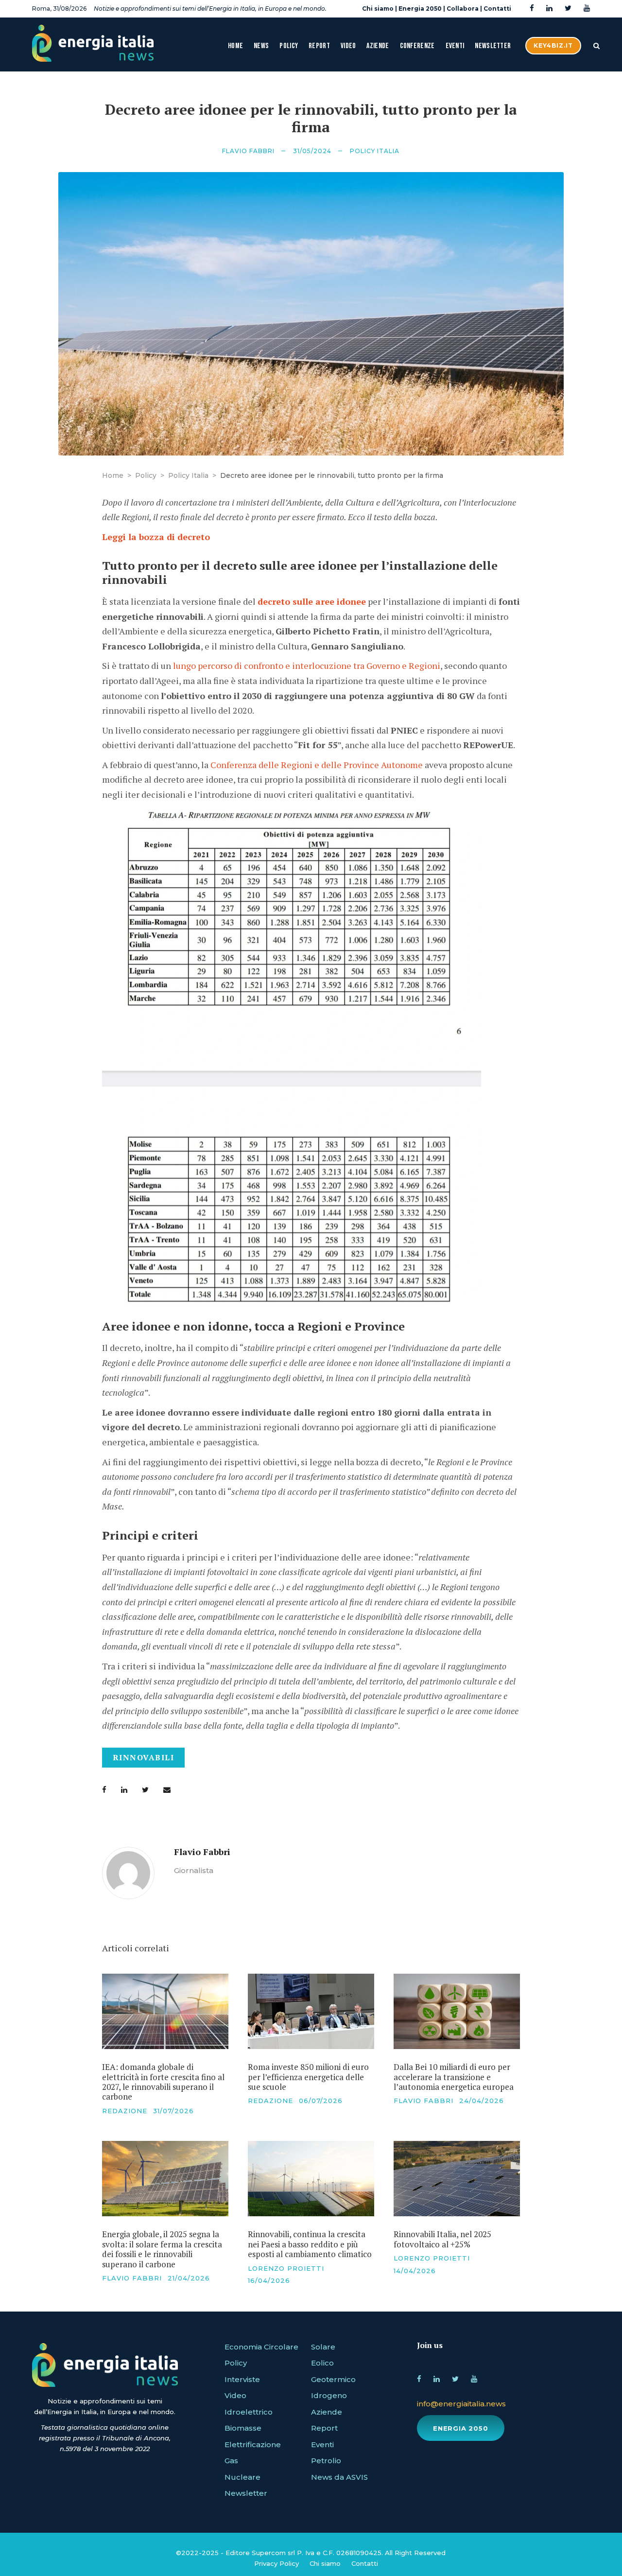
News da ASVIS (339, 2477)
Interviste (242, 2379)
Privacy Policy (276, 2563)
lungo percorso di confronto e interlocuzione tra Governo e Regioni (307, 666)
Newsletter (493, 46)
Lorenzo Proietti (286, 2268)
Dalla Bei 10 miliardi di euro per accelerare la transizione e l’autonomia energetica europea (454, 2077)
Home (235, 46)
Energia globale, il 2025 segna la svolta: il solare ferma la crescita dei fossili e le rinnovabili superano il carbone (162, 2249)
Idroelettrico (249, 2412)
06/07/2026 (321, 2101)
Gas (231, 2461)
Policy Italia (375, 151)
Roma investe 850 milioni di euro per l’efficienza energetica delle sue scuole (308, 2077)
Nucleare (242, 2477)
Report (319, 46)
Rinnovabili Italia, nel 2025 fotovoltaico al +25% (442, 2239)
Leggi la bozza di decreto (156, 537)
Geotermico (333, 2379)
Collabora (463, 9)
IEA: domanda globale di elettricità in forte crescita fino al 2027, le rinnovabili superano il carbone (163, 2082)
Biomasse (243, 2428)
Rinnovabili (144, 1757)
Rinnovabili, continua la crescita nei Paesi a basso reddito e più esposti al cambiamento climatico (310, 2244)
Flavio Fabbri (248, 151)
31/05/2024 (312, 151)
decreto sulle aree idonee (312, 601)
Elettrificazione (253, 2445)
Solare (323, 2347)
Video (348, 46)
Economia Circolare (261, 2347)
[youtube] (587, 9)
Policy (289, 46)
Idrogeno (329, 2395)
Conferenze (417, 46)
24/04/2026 (482, 2101)
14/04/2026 (415, 2271)
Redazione (125, 2111)
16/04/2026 (269, 2280)
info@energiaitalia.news (461, 2404)
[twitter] (568, 9)
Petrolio (326, 2461)
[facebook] (532, 9)
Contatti (497, 9)
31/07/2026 (173, 2111)
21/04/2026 (189, 2278)
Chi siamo (378, 9)
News (261, 46)
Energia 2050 (420, 9)
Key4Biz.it (553, 45)
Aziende (378, 46)
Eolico (322, 2363)
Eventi (455, 46)
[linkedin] (549, 9)
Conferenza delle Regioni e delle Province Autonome (317, 765)
